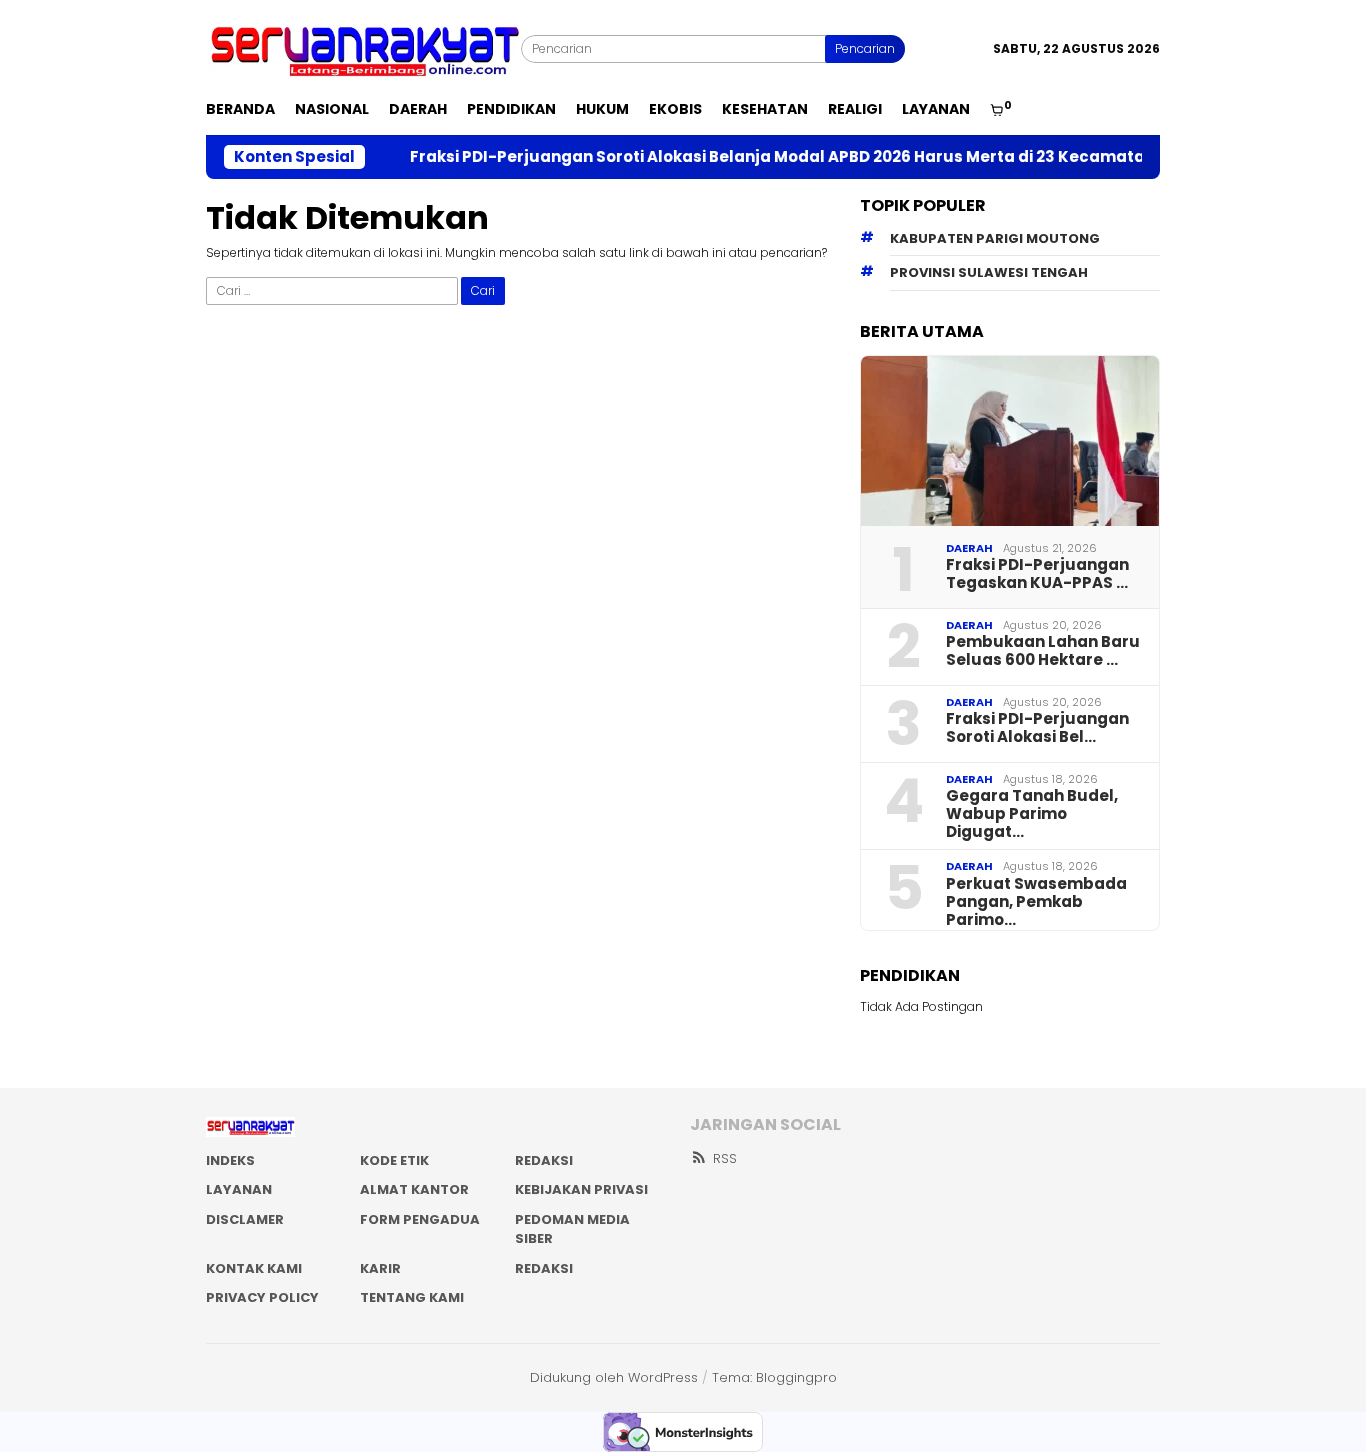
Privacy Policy (262, 1297)
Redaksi (544, 1268)
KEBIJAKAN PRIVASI (581, 1189)
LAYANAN (239, 1189)
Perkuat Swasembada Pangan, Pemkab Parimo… (1036, 902)
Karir (380, 1268)
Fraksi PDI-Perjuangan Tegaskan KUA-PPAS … (1037, 574)
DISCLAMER (245, 1219)
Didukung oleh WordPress (614, 1377)
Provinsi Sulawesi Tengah (989, 272)
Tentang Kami (412, 1297)
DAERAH (969, 548)
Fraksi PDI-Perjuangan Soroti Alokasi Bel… (1037, 728)
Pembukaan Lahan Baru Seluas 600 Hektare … (1043, 651)
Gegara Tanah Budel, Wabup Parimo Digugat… (1032, 814)
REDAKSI (544, 1160)
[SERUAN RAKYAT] (363, 47)
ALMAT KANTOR (414, 1189)
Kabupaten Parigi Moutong (995, 238)
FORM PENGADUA (420, 1219)
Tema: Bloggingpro (774, 1377)
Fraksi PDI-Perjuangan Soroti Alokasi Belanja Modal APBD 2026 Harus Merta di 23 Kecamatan (746, 157)
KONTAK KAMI (254, 1268)
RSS (725, 1158)
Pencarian (865, 48)
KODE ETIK (394, 1160)
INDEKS (230, 1160)
